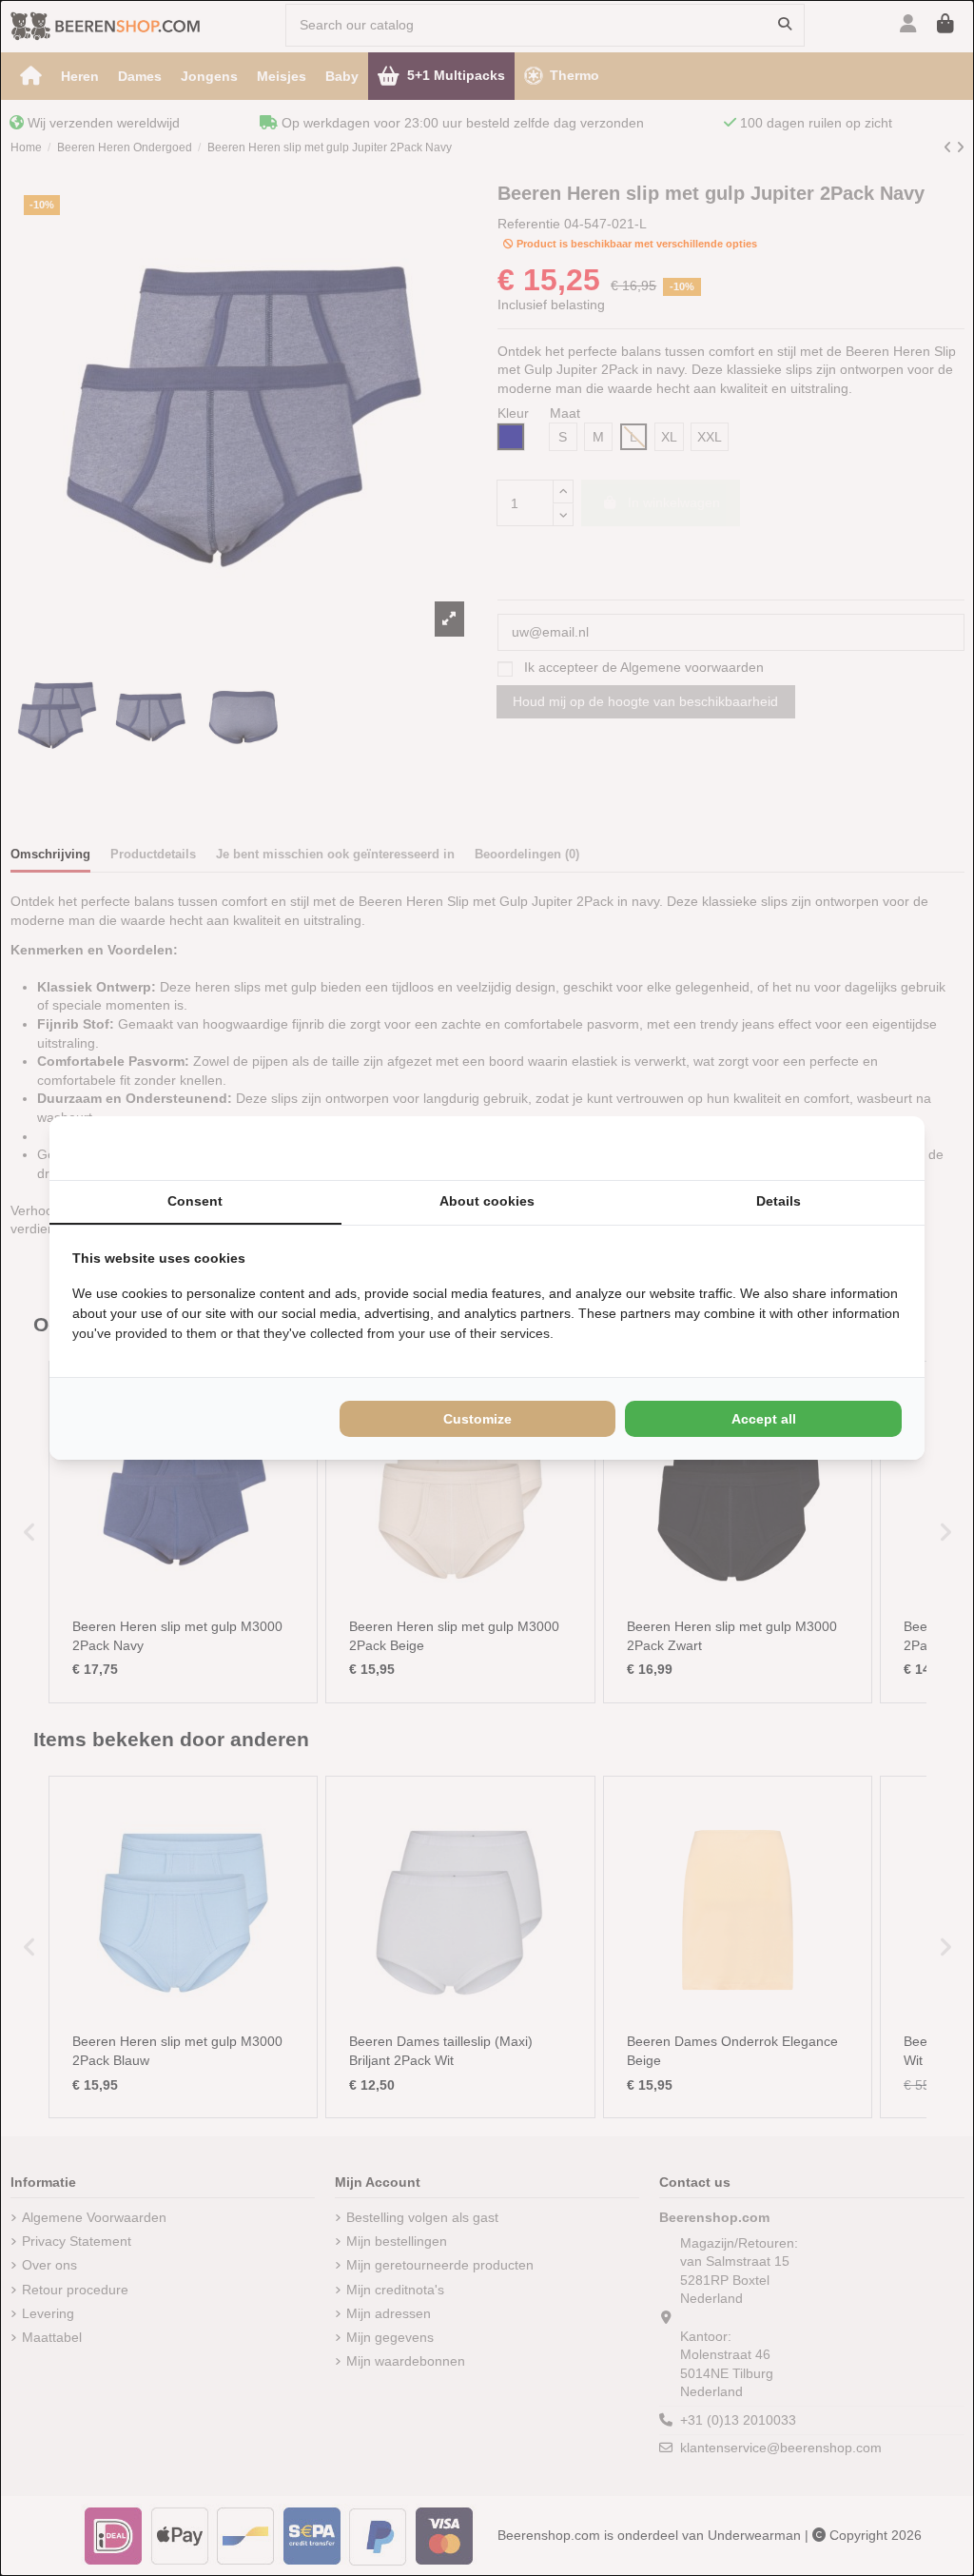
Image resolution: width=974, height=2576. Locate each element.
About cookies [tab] (487, 1201)
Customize (477, 1419)
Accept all (764, 1419)
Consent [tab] (195, 1201)
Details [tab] (779, 1201)
